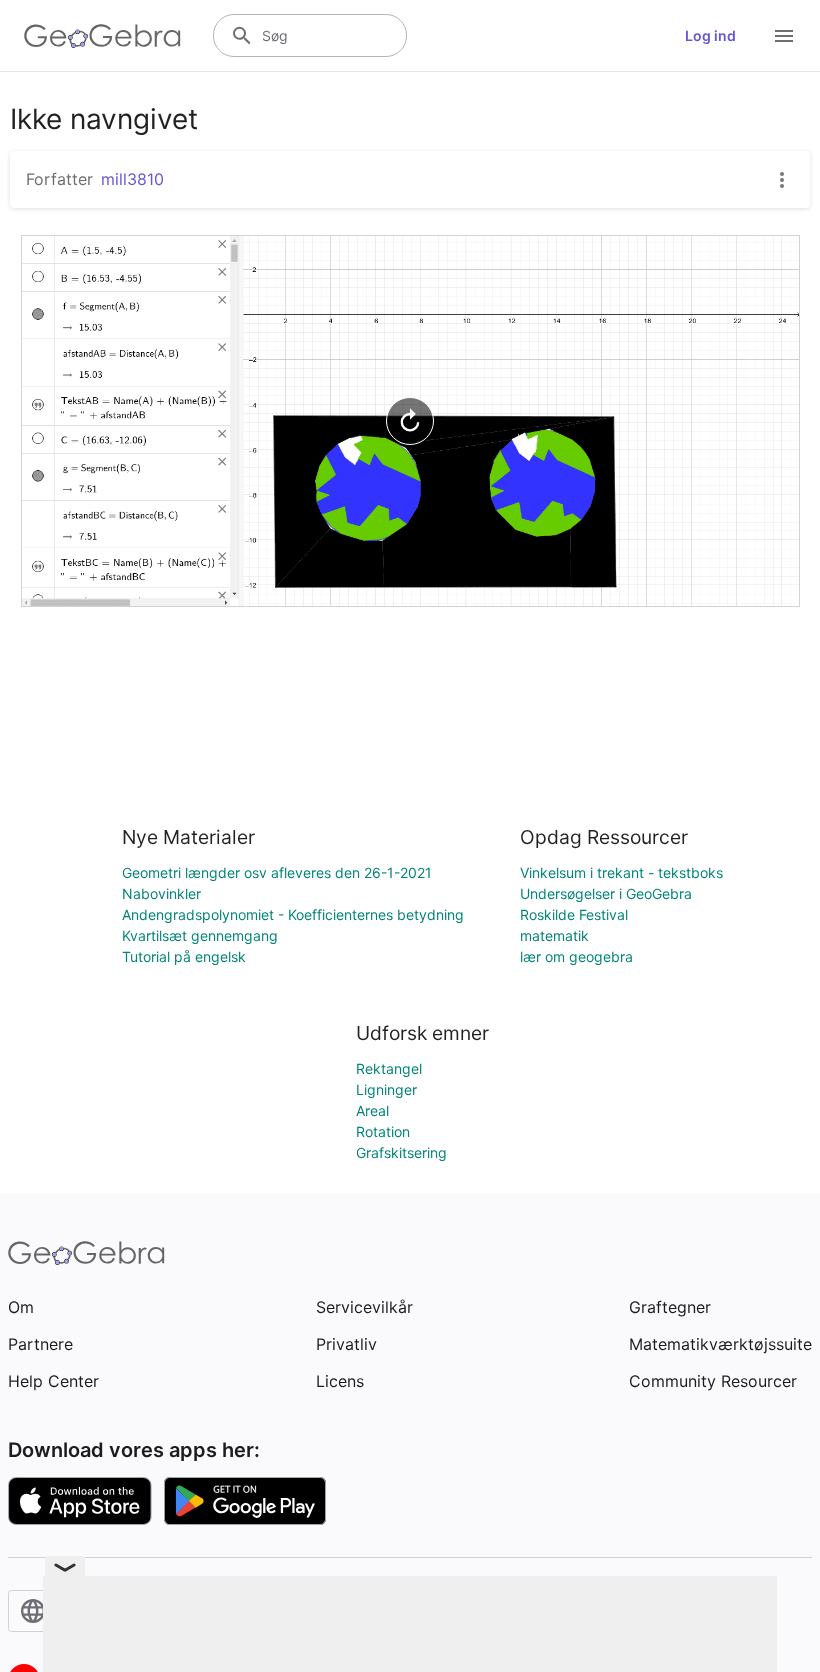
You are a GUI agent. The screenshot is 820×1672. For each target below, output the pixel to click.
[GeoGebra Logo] (102, 36)
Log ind (710, 35)
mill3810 (132, 179)
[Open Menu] (784, 36)
